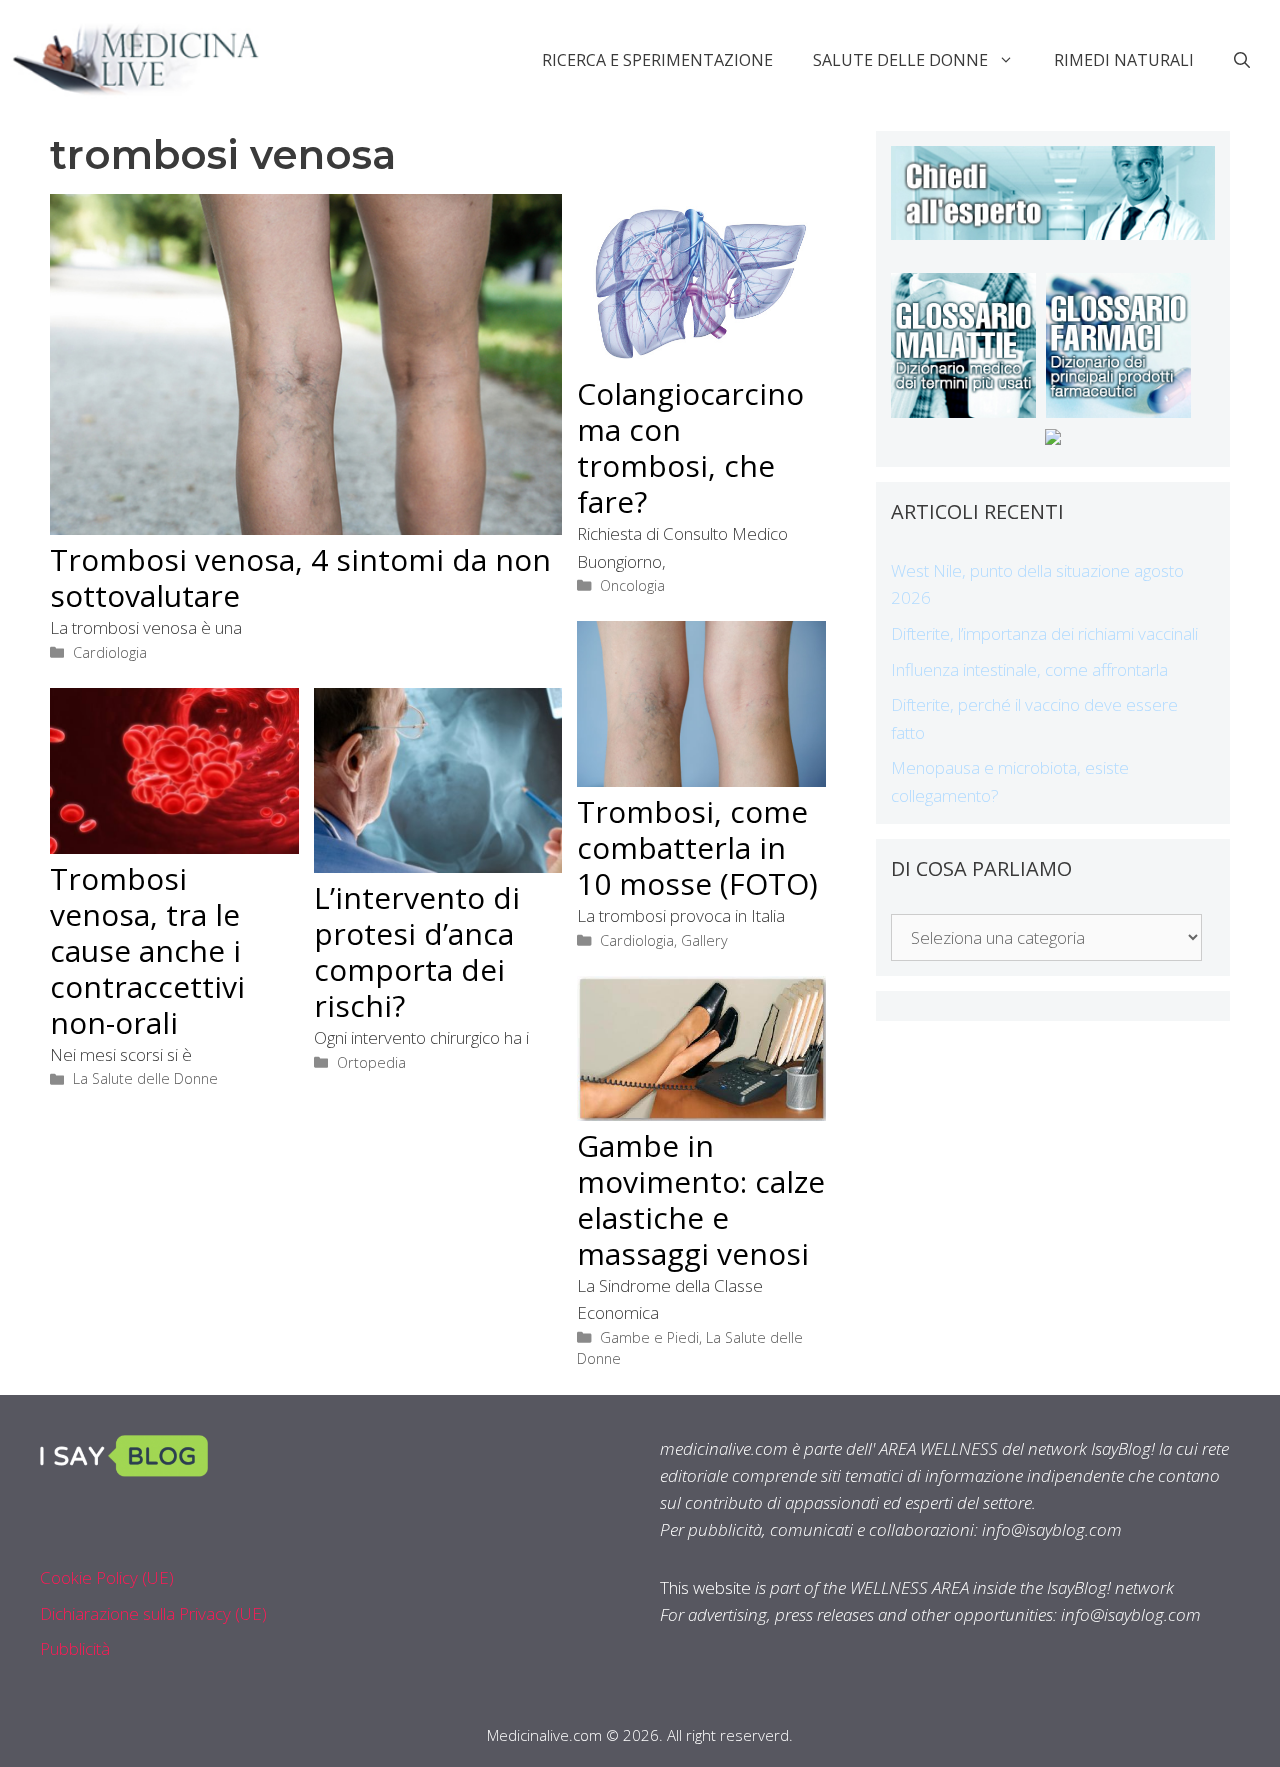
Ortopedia (371, 1062)
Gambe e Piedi (649, 1337)
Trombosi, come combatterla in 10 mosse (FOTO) (697, 847)
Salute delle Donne (900, 60)
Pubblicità (75, 1648)
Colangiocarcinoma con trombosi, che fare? (690, 447)
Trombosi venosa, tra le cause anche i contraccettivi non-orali (147, 950)
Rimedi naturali (1124, 60)
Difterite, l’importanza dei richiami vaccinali (1044, 633)
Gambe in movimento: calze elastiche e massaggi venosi (701, 1199)
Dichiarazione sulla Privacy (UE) (153, 1613)
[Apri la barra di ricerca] (1242, 60)
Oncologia (632, 585)
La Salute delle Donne (145, 1078)
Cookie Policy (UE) (107, 1577)
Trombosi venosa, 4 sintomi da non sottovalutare (300, 577)
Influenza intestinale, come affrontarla (1029, 669)
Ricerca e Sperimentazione (657, 60)
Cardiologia (110, 652)
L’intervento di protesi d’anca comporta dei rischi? (417, 951)
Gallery (704, 940)
